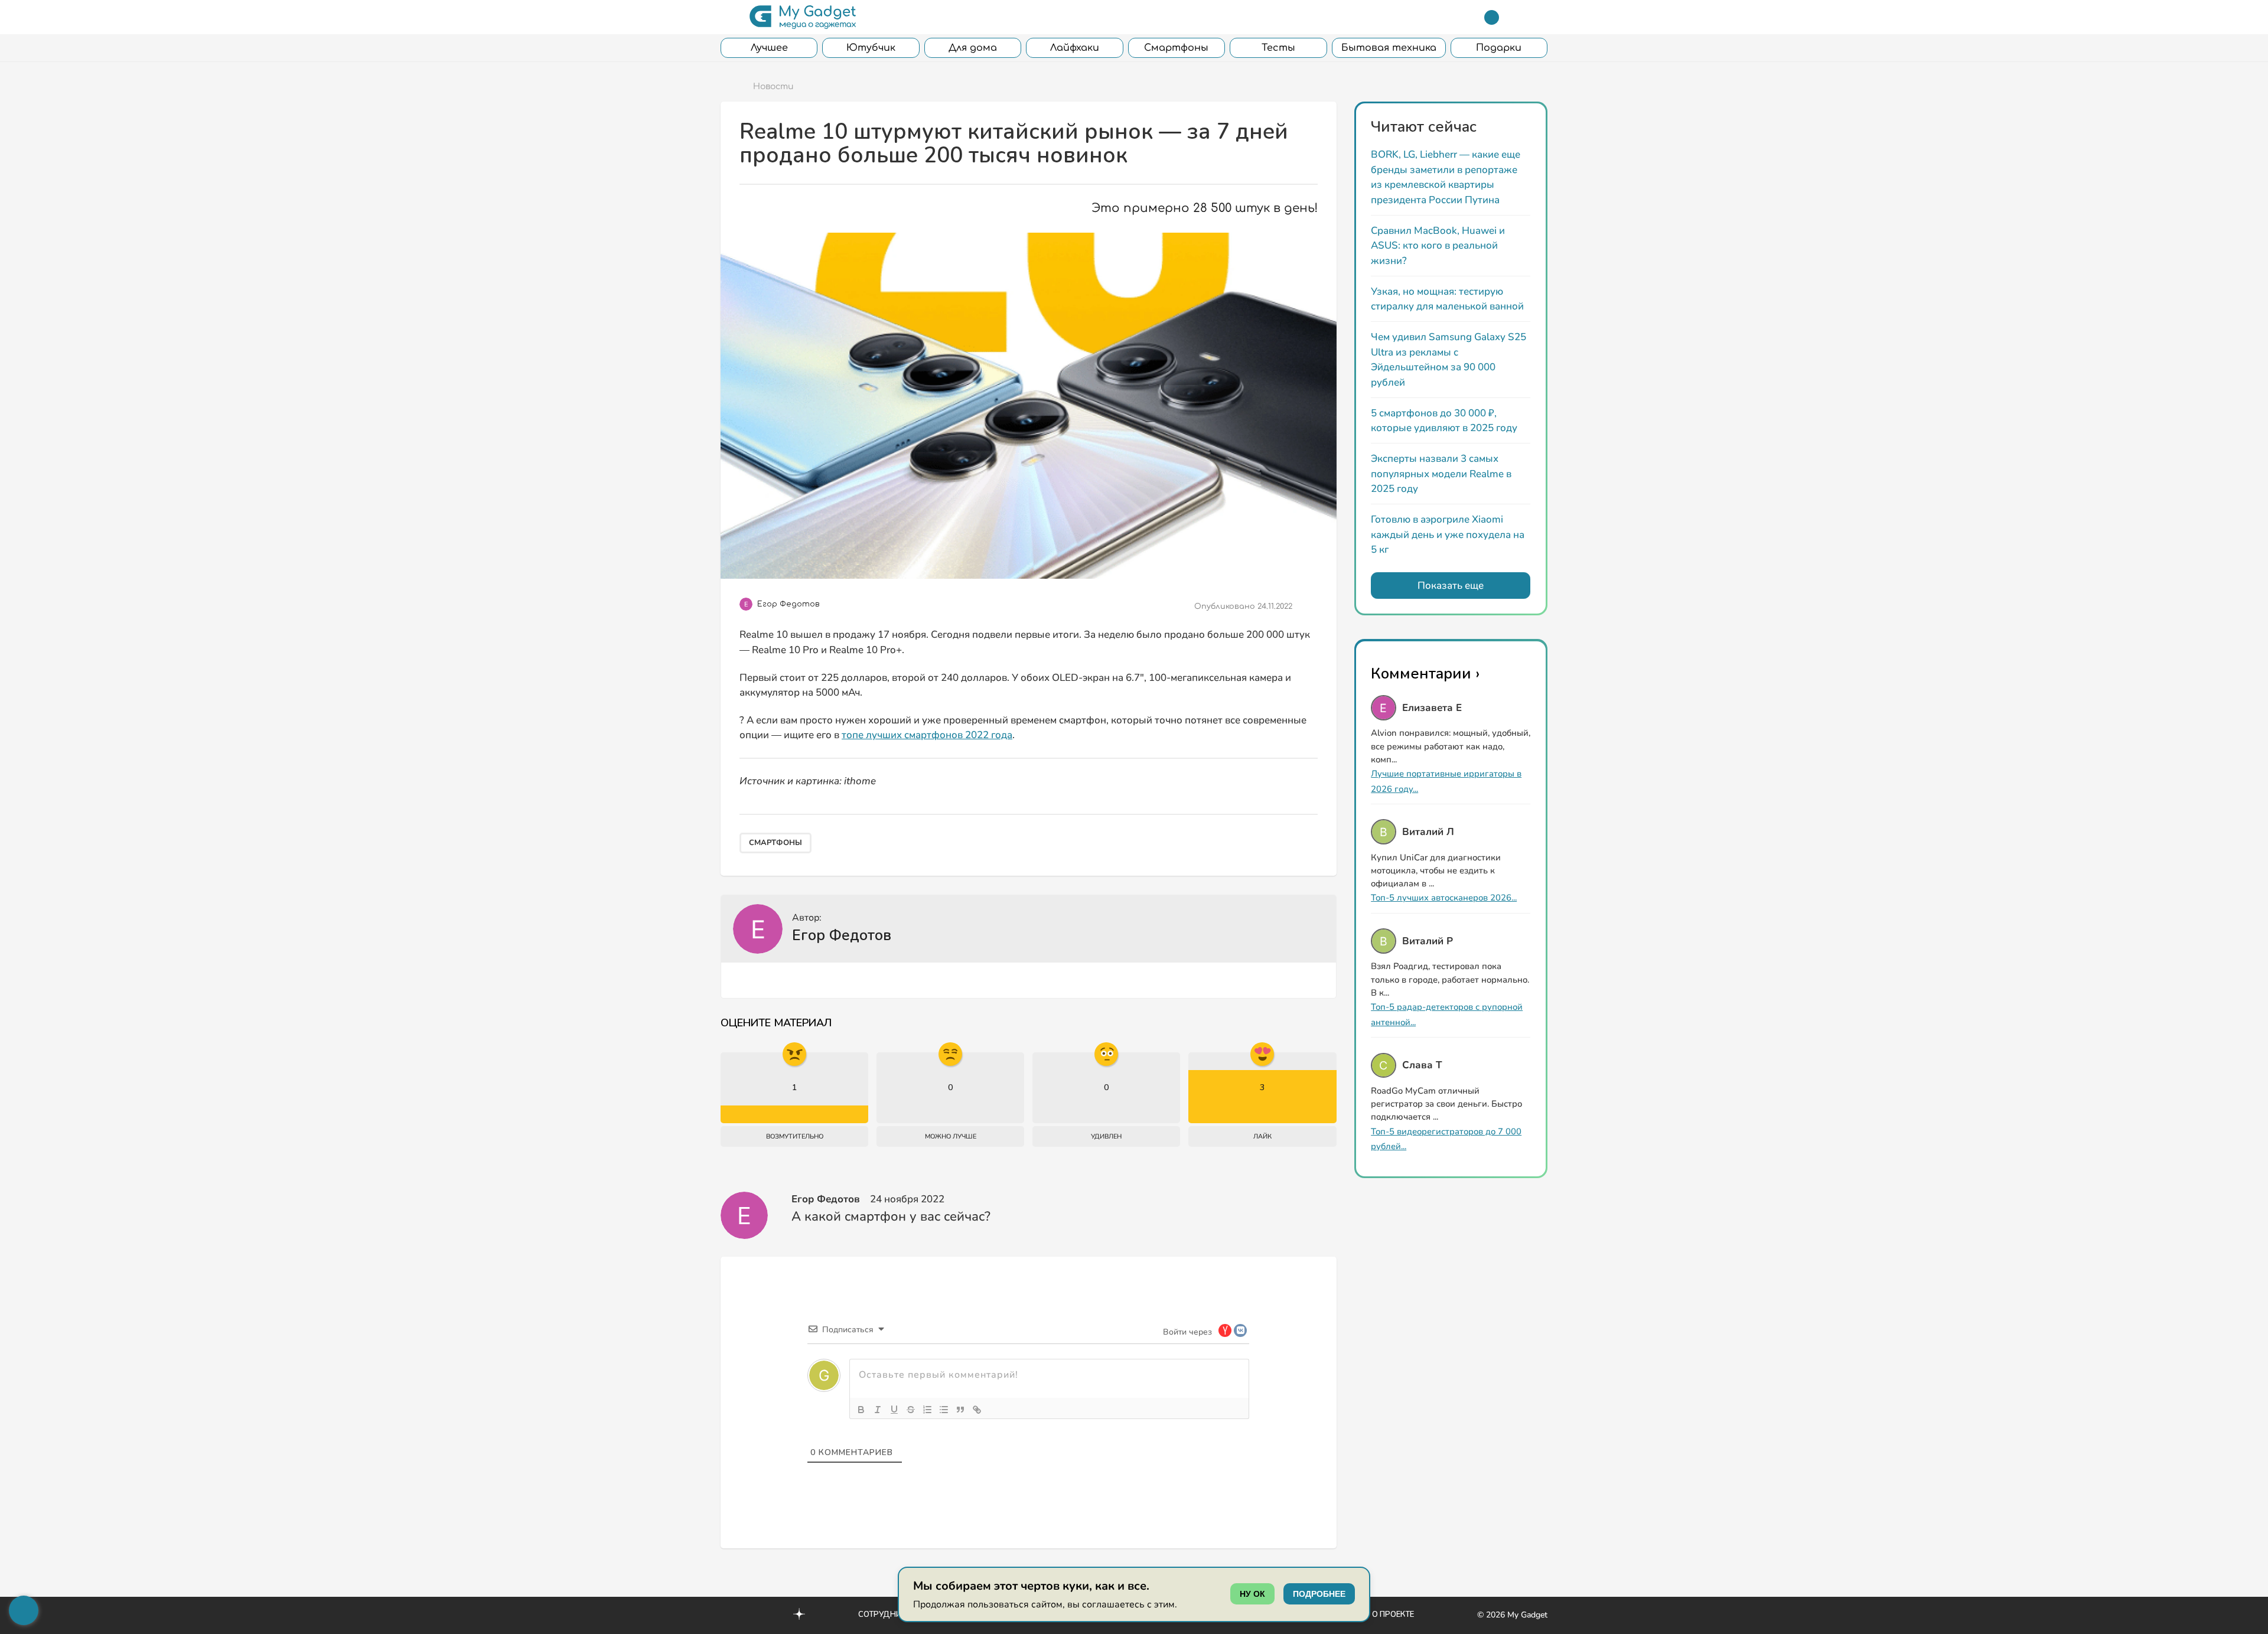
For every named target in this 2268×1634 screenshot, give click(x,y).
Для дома (973, 48)
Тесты (1278, 48)
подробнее (1319, 1594)
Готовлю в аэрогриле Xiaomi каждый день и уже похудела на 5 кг (1448, 534)
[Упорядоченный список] (927, 1410)
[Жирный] (861, 1410)
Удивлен (1106, 1136)
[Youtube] (725, 1614)
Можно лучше (951, 1136)
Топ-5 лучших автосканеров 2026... (1444, 898)
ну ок (1252, 1594)
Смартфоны (1176, 48)
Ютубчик (871, 48)
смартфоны (775, 843)
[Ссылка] (977, 1410)
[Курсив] (878, 1410)
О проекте (1393, 1615)
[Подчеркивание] (894, 1410)
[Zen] (799, 1616)
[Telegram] (1492, 17)
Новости (773, 87)
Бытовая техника (1389, 48)
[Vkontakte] (774, 1614)
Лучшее (769, 48)
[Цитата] (960, 1410)
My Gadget (1527, 1615)
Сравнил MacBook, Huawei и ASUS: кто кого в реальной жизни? (1438, 246)
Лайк (1262, 1136)
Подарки (1499, 48)
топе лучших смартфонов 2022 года (927, 735)
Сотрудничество (895, 1615)
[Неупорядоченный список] (944, 1410)
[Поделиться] (1309, 606)
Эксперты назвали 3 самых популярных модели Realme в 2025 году (1441, 474)
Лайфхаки (1075, 48)
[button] (728, 17)
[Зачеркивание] (911, 1410)
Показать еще (1451, 586)
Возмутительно (795, 1136)
